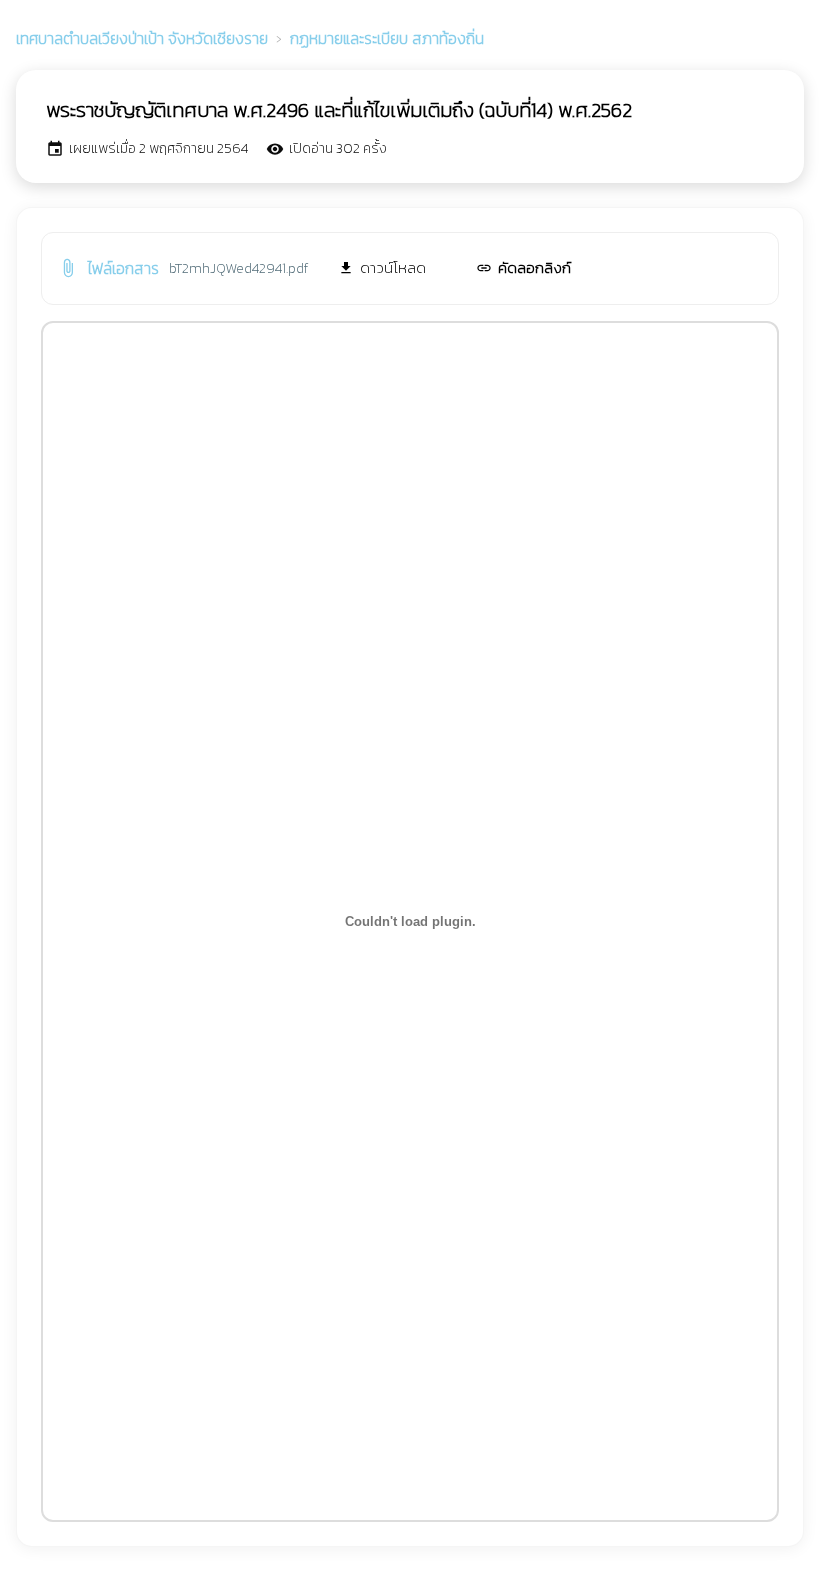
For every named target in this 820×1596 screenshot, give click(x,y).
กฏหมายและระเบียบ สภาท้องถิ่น (387, 38)
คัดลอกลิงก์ (523, 267)
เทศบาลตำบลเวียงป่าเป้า (142, 38)
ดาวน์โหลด (382, 267)
